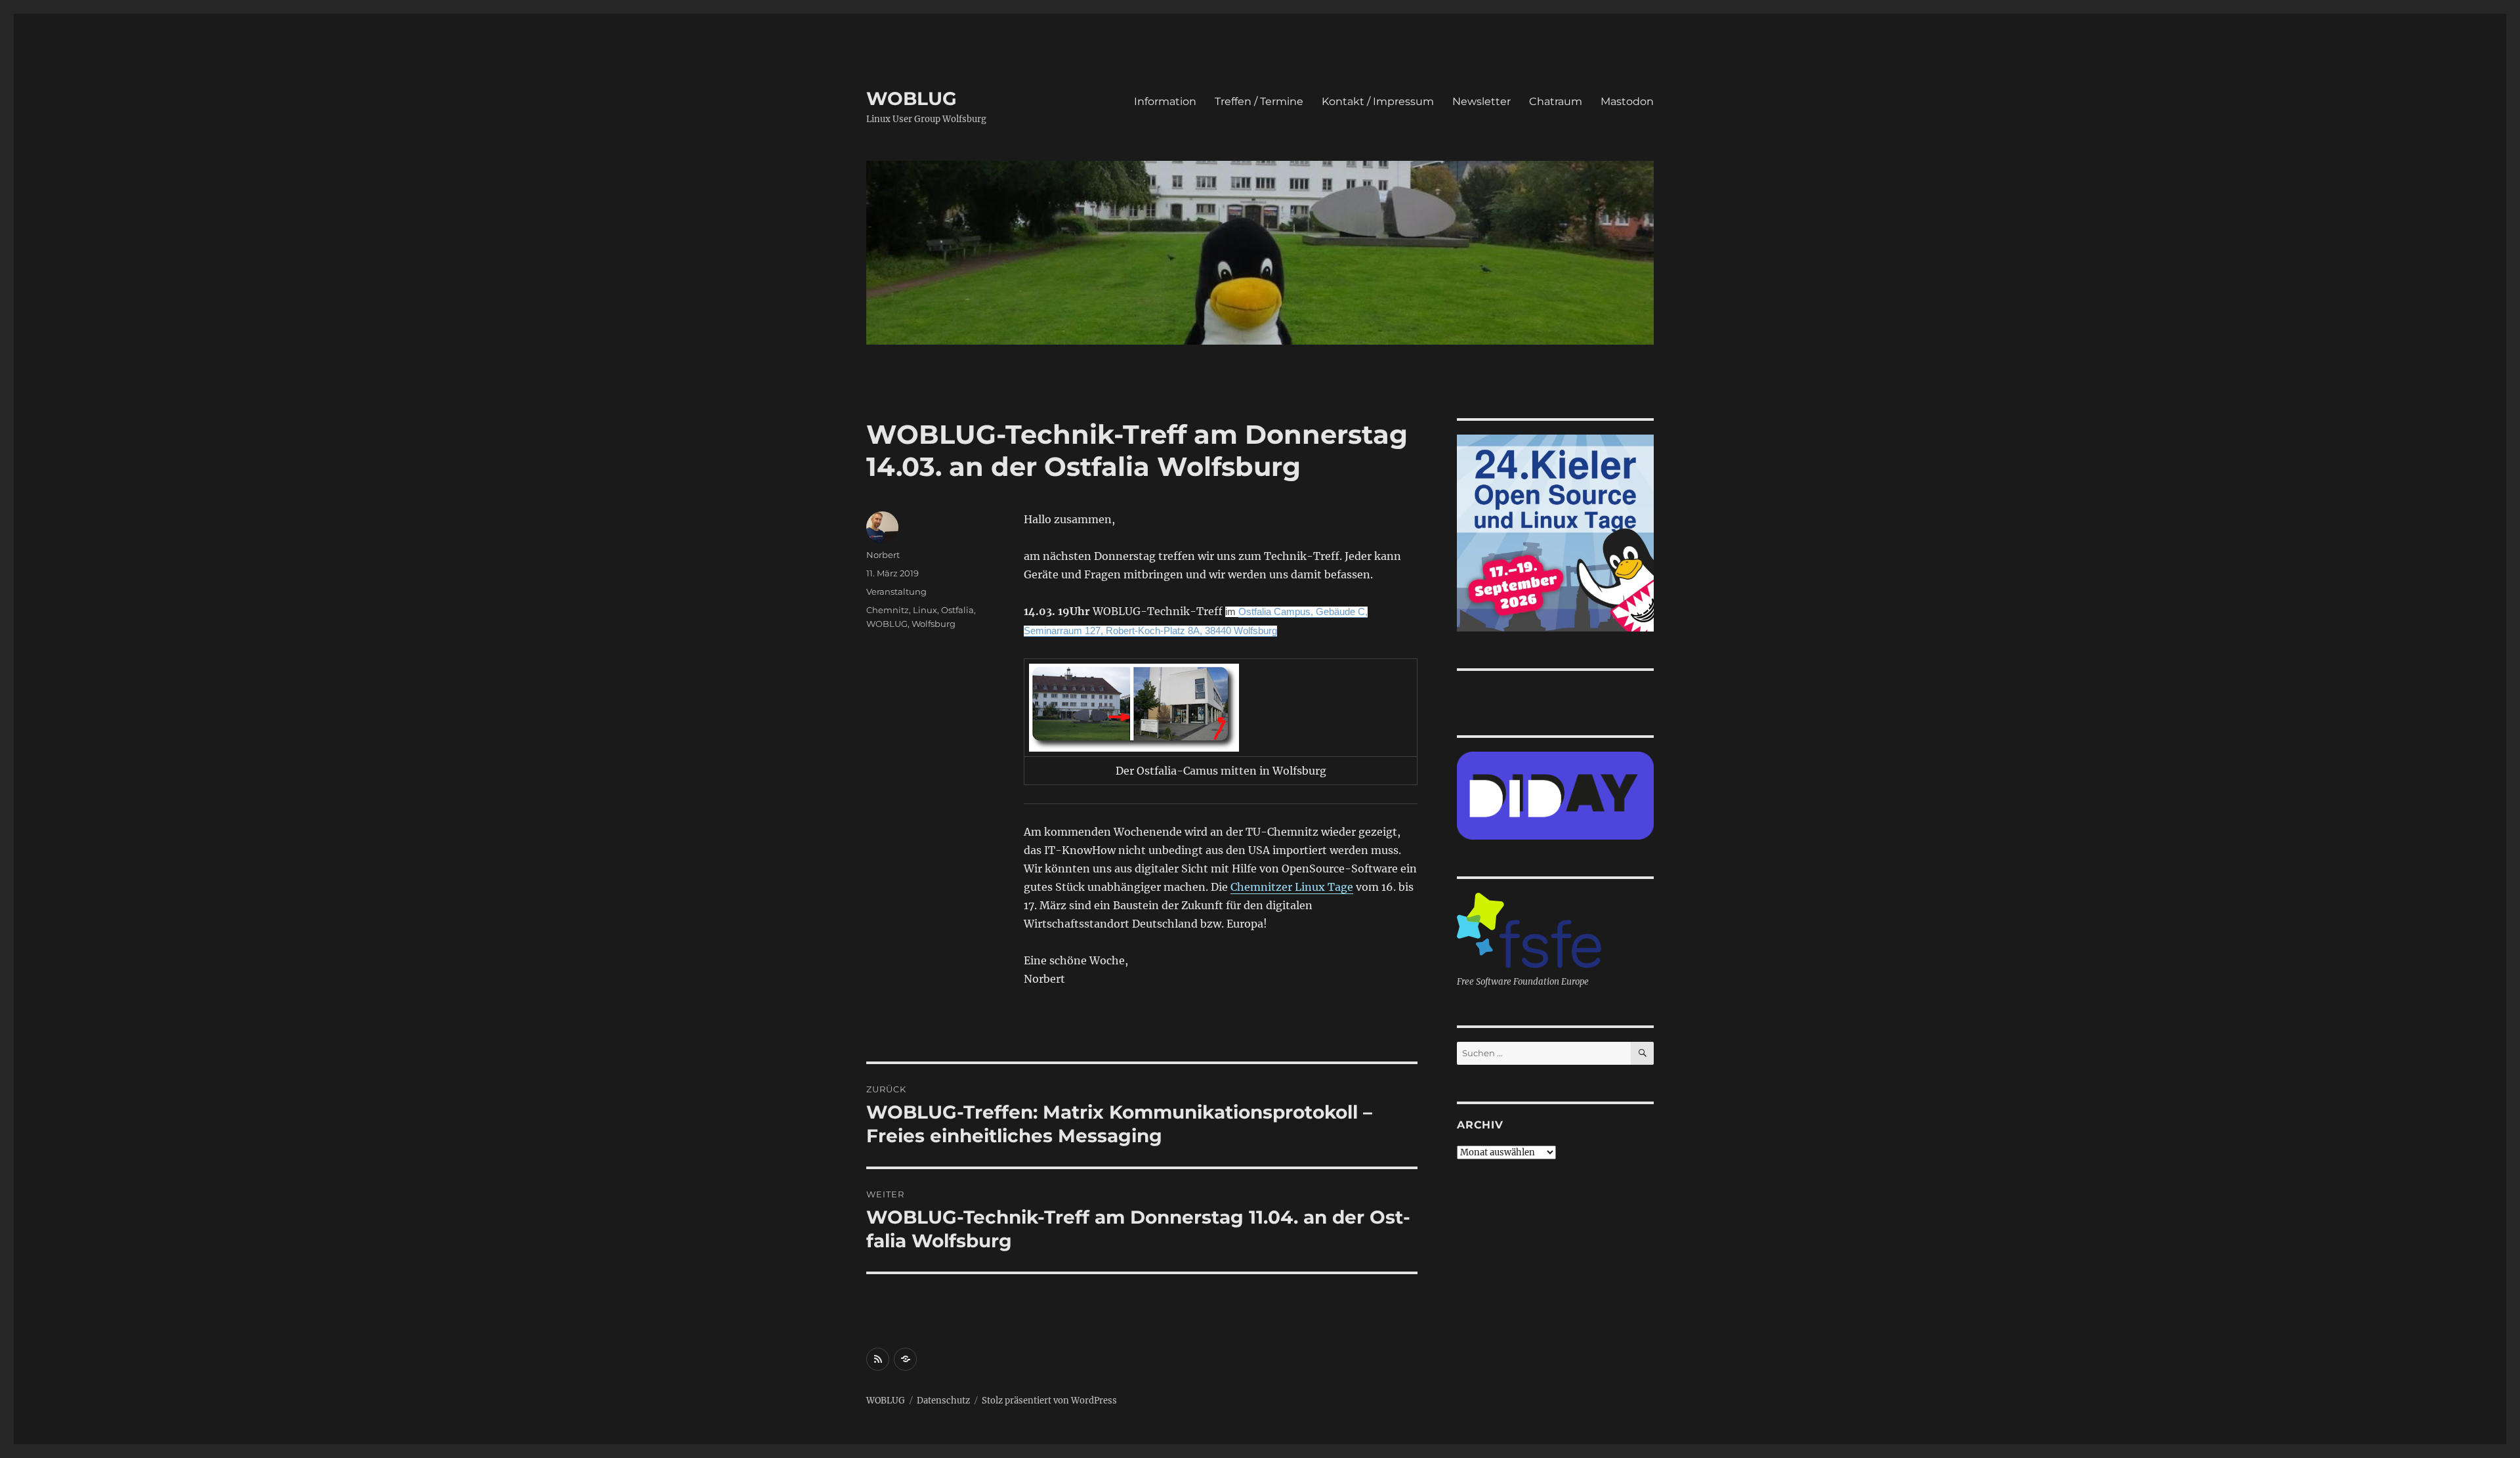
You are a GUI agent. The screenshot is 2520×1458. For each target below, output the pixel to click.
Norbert (883, 555)
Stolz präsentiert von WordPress (1049, 1401)
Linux (925, 610)
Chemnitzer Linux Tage (1292, 887)
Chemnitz (888, 610)
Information (1165, 101)
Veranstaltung (896, 591)
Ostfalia (957, 610)
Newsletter (1481, 101)
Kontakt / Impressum (1378, 101)
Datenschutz (943, 1401)
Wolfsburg (934, 624)
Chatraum (1556, 101)
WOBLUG (912, 98)
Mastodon (1627, 101)
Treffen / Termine (1259, 101)
